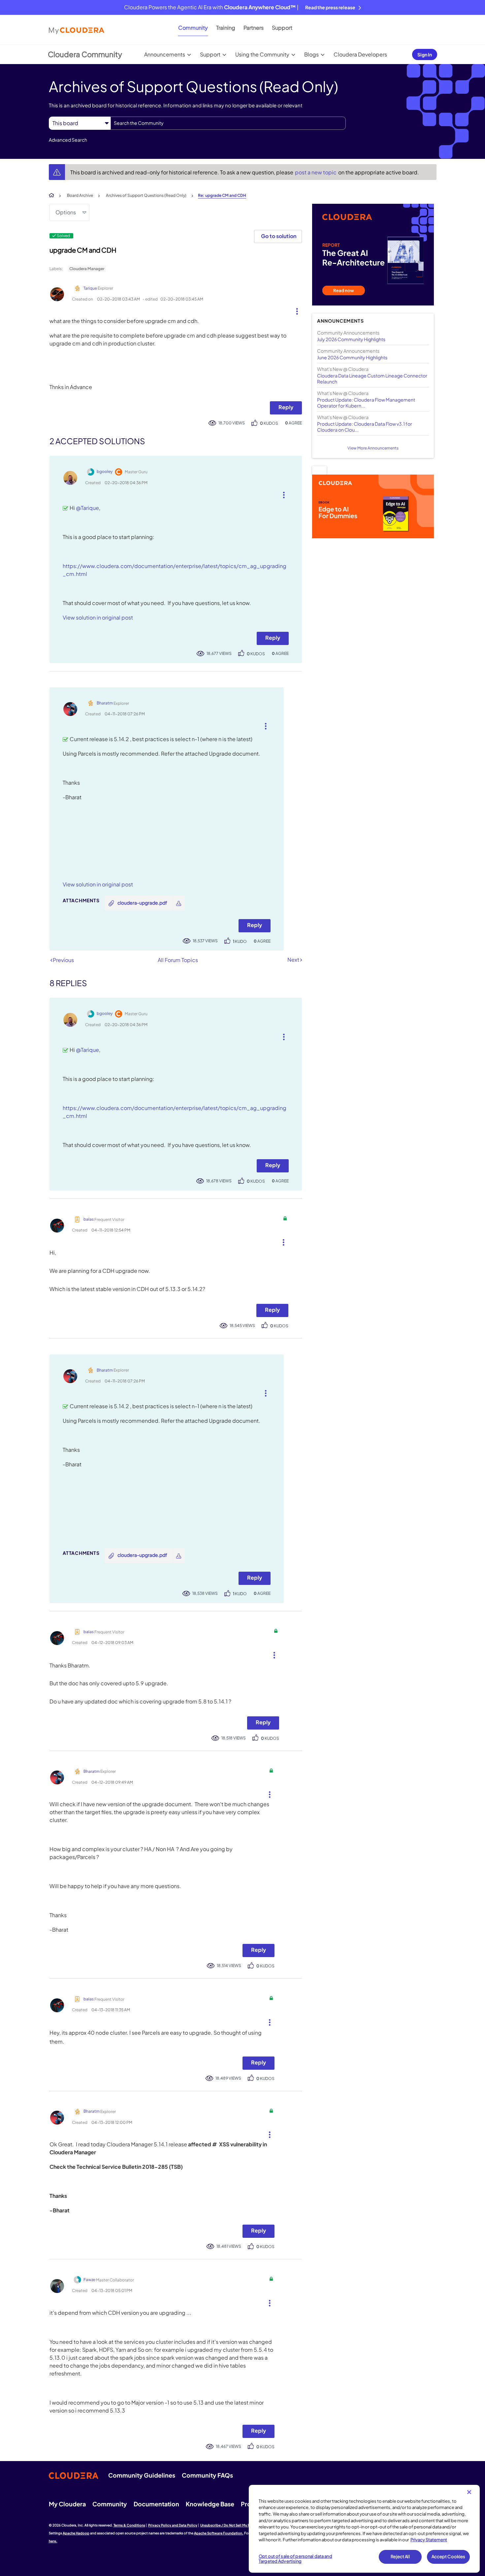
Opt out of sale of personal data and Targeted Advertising (295, 2559)
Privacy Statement (429, 2540)
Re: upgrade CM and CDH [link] (222, 195)
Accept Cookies (449, 2557)
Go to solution (279, 236)
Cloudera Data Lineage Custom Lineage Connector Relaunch (372, 378)
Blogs (311, 54)
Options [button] (66, 212)
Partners (254, 28)
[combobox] (228, 123)
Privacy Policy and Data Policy (173, 2525)
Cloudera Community (85, 54)
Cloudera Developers (360, 54)
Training (226, 28)
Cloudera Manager (87, 269)
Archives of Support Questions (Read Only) (146, 195)
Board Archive (80, 195)
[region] (364, 2529)
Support (282, 28)
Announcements (165, 54)
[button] (294, 310)
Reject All (400, 2557)
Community (193, 28)
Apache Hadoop (76, 2533)
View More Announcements (373, 448)
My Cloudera (67, 2504)
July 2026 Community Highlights (351, 339)
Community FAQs (207, 2475)
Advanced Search (68, 140)
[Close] (469, 2492)
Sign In (425, 54)
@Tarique (87, 508)
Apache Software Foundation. (219, 2533)
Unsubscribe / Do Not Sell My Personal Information (241, 2525)
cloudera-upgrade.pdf (142, 903)
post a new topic (316, 172)
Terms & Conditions (129, 2525)
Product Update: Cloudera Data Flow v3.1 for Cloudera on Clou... (365, 427)
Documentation (156, 2504)
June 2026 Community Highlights (352, 357)
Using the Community (262, 54)
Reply (286, 407)
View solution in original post (98, 617)
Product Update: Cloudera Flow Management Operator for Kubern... (366, 403)
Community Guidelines (142, 2475)
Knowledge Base (210, 2504)
